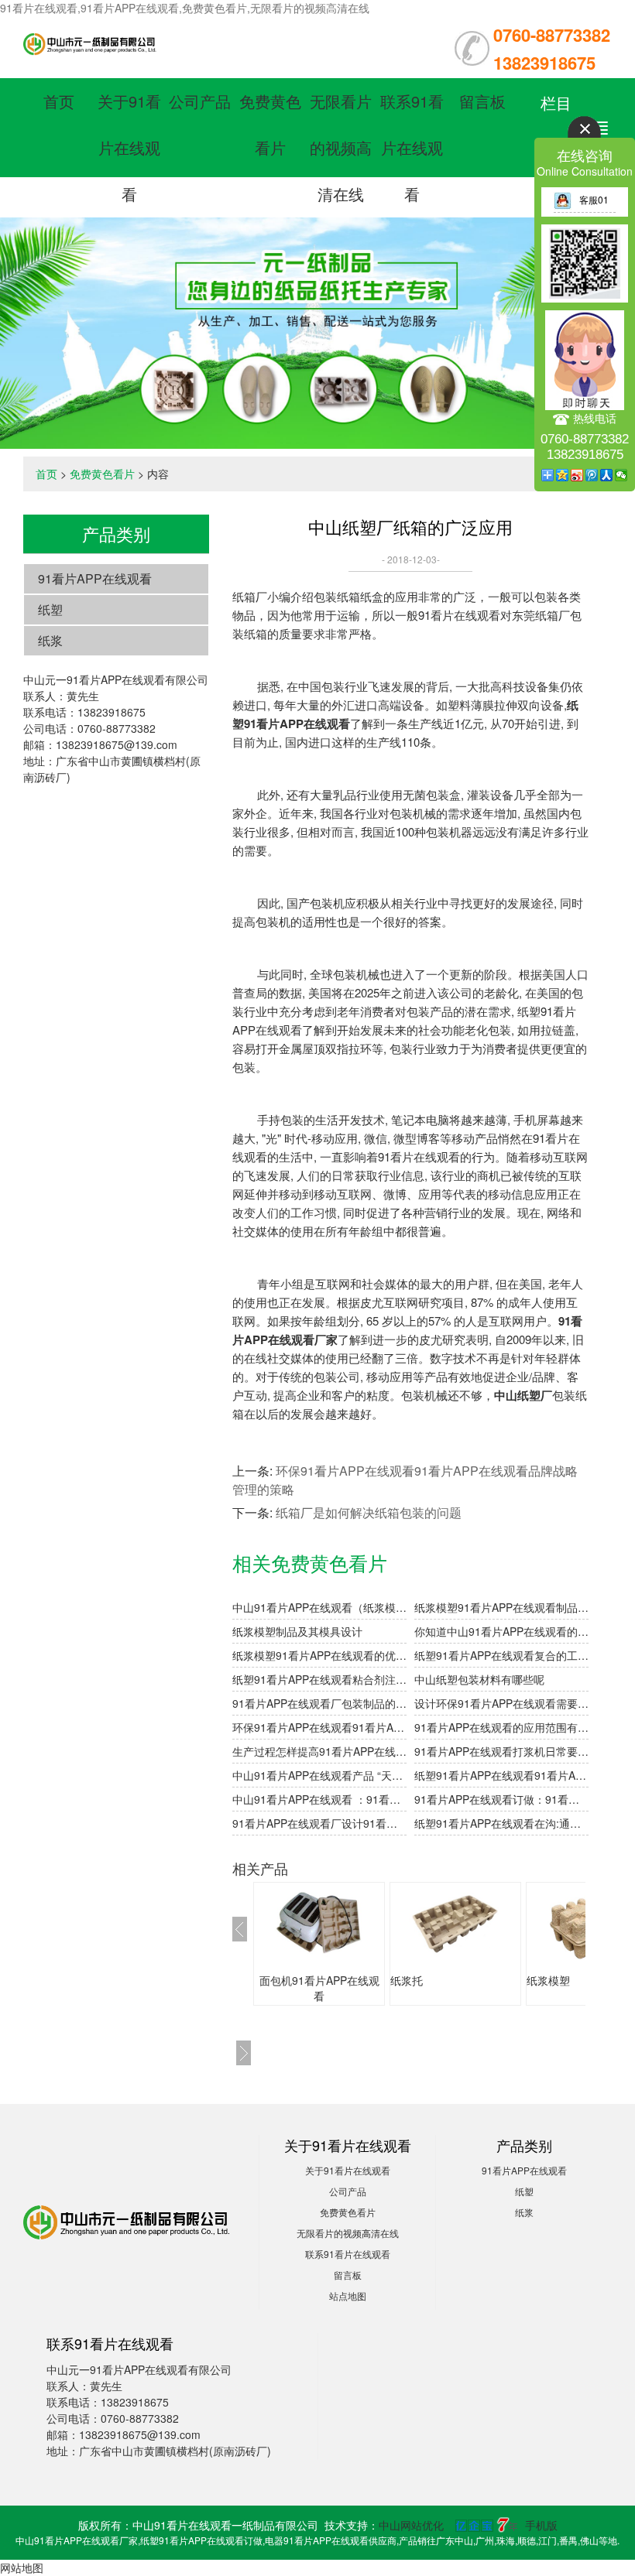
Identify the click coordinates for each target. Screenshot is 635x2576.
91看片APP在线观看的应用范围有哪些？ (501, 1727)
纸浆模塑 (548, 1980)
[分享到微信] (621, 475)
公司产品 (200, 101)
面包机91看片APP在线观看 (319, 1988)
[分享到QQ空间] (563, 475)
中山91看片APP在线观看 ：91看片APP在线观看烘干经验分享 (319, 1799)
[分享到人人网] (607, 475)
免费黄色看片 (102, 474)
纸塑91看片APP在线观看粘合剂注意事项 (319, 1679)
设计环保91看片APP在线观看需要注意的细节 (501, 1703)
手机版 (541, 2525)
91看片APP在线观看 (95, 578)
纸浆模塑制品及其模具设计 (297, 1631)
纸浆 (50, 640)
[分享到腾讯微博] (592, 475)
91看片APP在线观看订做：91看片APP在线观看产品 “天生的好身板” (501, 1799)
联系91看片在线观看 (412, 147)
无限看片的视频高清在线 (341, 147)
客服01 (594, 199)
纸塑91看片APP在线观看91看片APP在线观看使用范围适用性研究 (501, 1775)
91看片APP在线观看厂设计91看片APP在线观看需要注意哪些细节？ (319, 1823)
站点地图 (348, 2295)
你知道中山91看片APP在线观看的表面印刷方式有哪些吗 (501, 1631)
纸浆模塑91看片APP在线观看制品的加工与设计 (501, 1607)
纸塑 (50, 609)
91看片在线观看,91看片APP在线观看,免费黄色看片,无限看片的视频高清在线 (185, 8)
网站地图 (22, 2567)
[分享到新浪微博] (577, 475)
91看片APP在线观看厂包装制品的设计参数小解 (319, 1703)
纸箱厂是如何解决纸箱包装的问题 (369, 1512)
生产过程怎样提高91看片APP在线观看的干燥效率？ (319, 1751)
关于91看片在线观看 (129, 147)
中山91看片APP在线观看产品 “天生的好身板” (319, 1775)
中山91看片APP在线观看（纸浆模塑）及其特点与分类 (319, 1607)
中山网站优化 (411, 2525)
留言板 (482, 101)
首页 (59, 101)
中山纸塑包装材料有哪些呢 (479, 1679)
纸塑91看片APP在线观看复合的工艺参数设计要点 (501, 1655)
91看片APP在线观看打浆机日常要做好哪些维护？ (501, 1751)
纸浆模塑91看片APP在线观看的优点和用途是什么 (319, 1655)
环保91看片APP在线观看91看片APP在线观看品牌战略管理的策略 (319, 1727)
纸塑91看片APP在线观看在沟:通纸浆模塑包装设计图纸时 (501, 1823)
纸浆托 (407, 1980)
